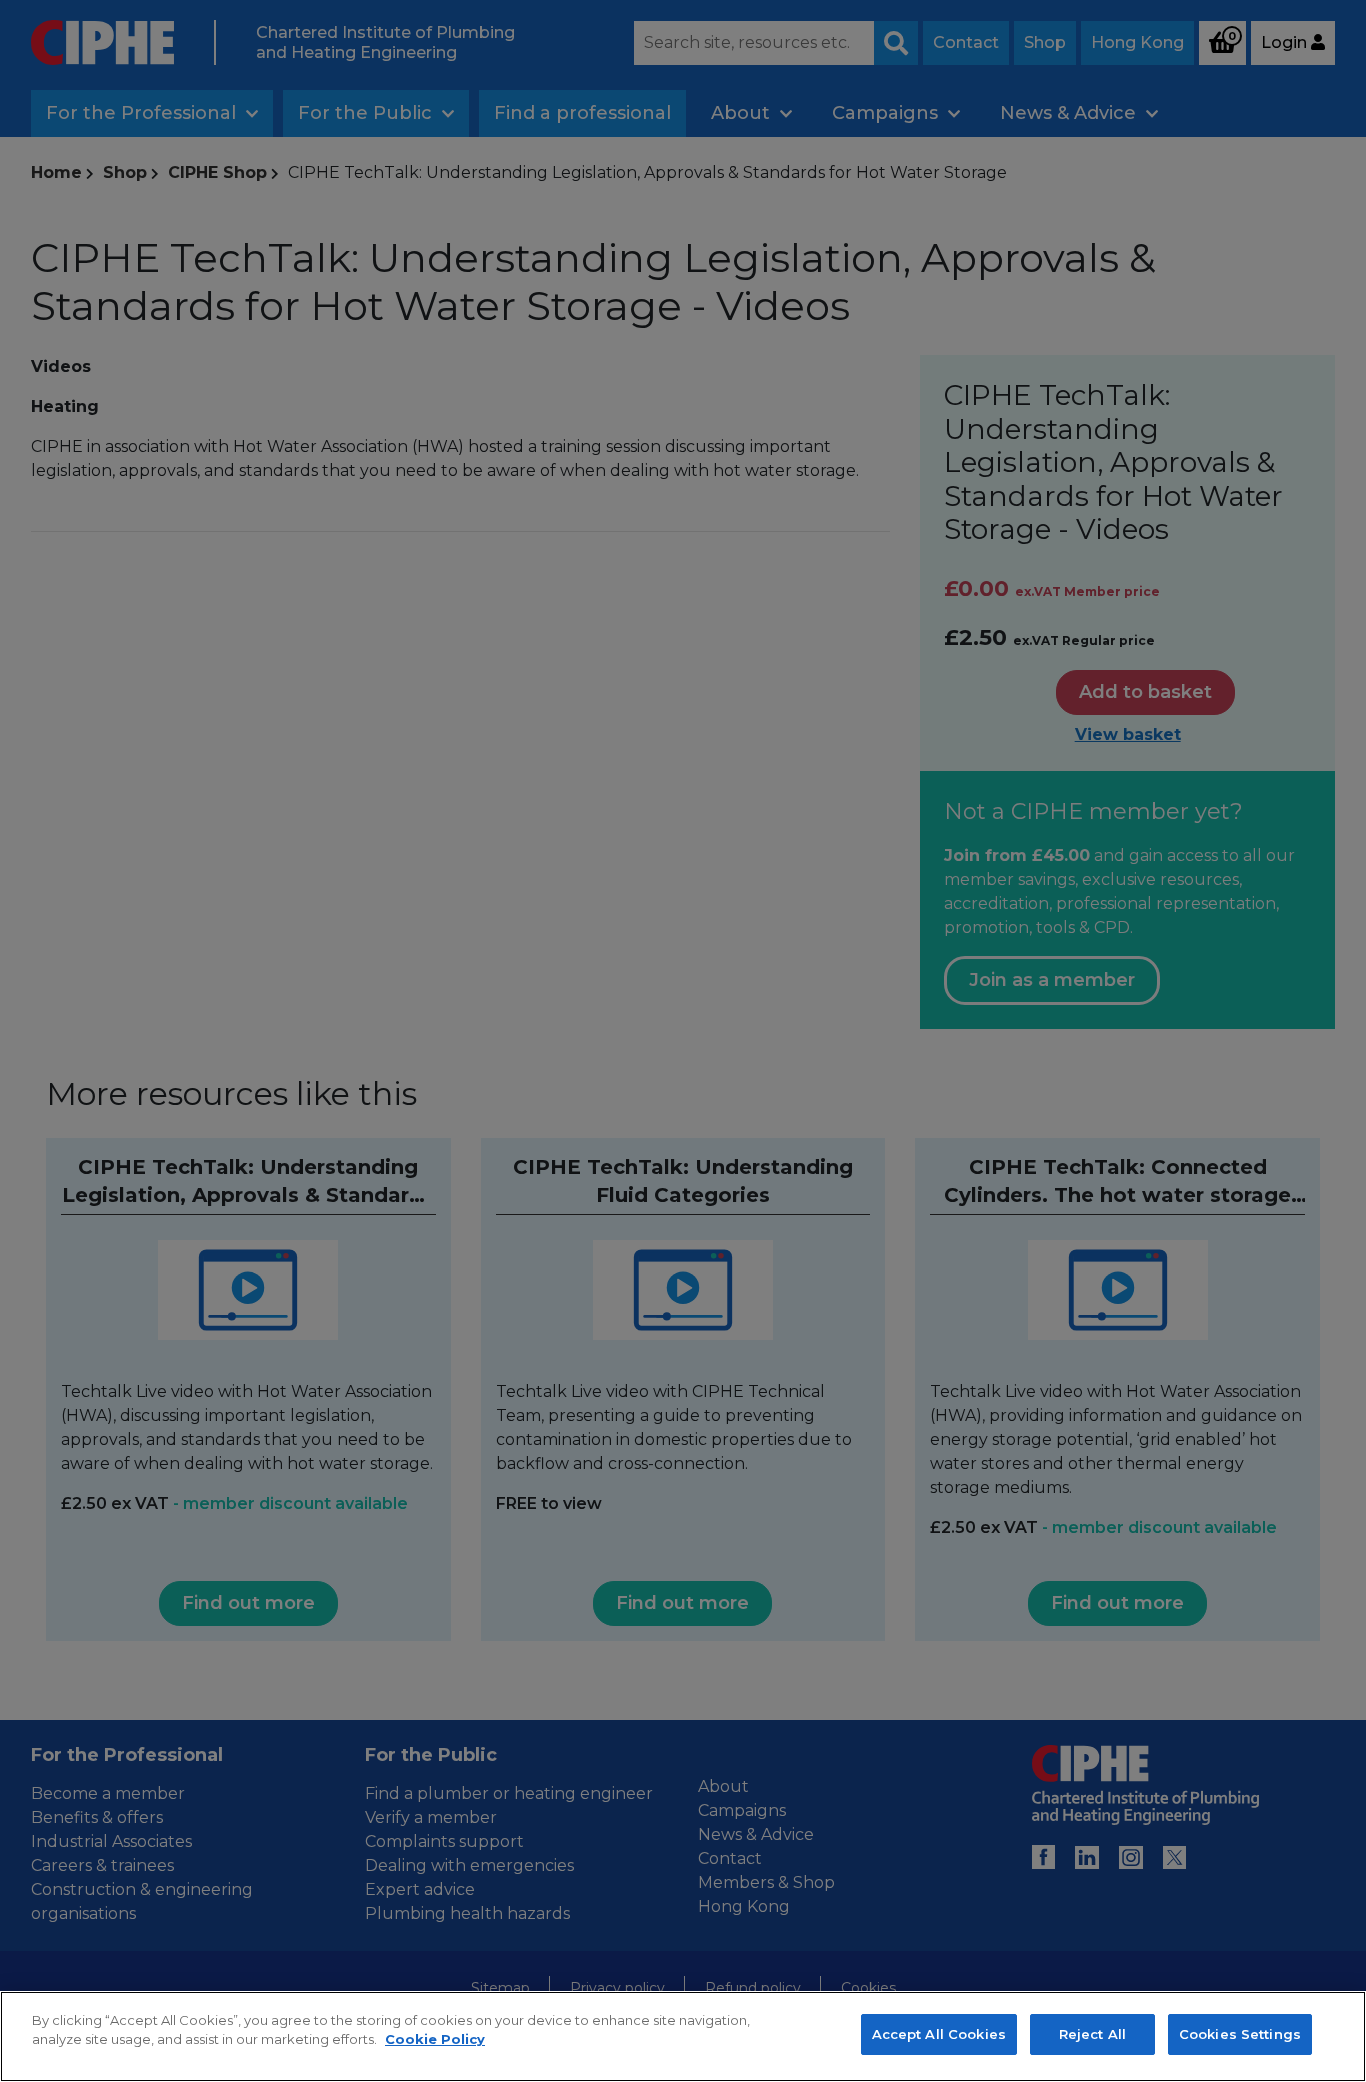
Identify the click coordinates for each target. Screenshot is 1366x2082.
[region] (683, 2036)
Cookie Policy (435, 2040)
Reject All (1092, 2034)
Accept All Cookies (939, 2034)
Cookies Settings (1240, 2034)
